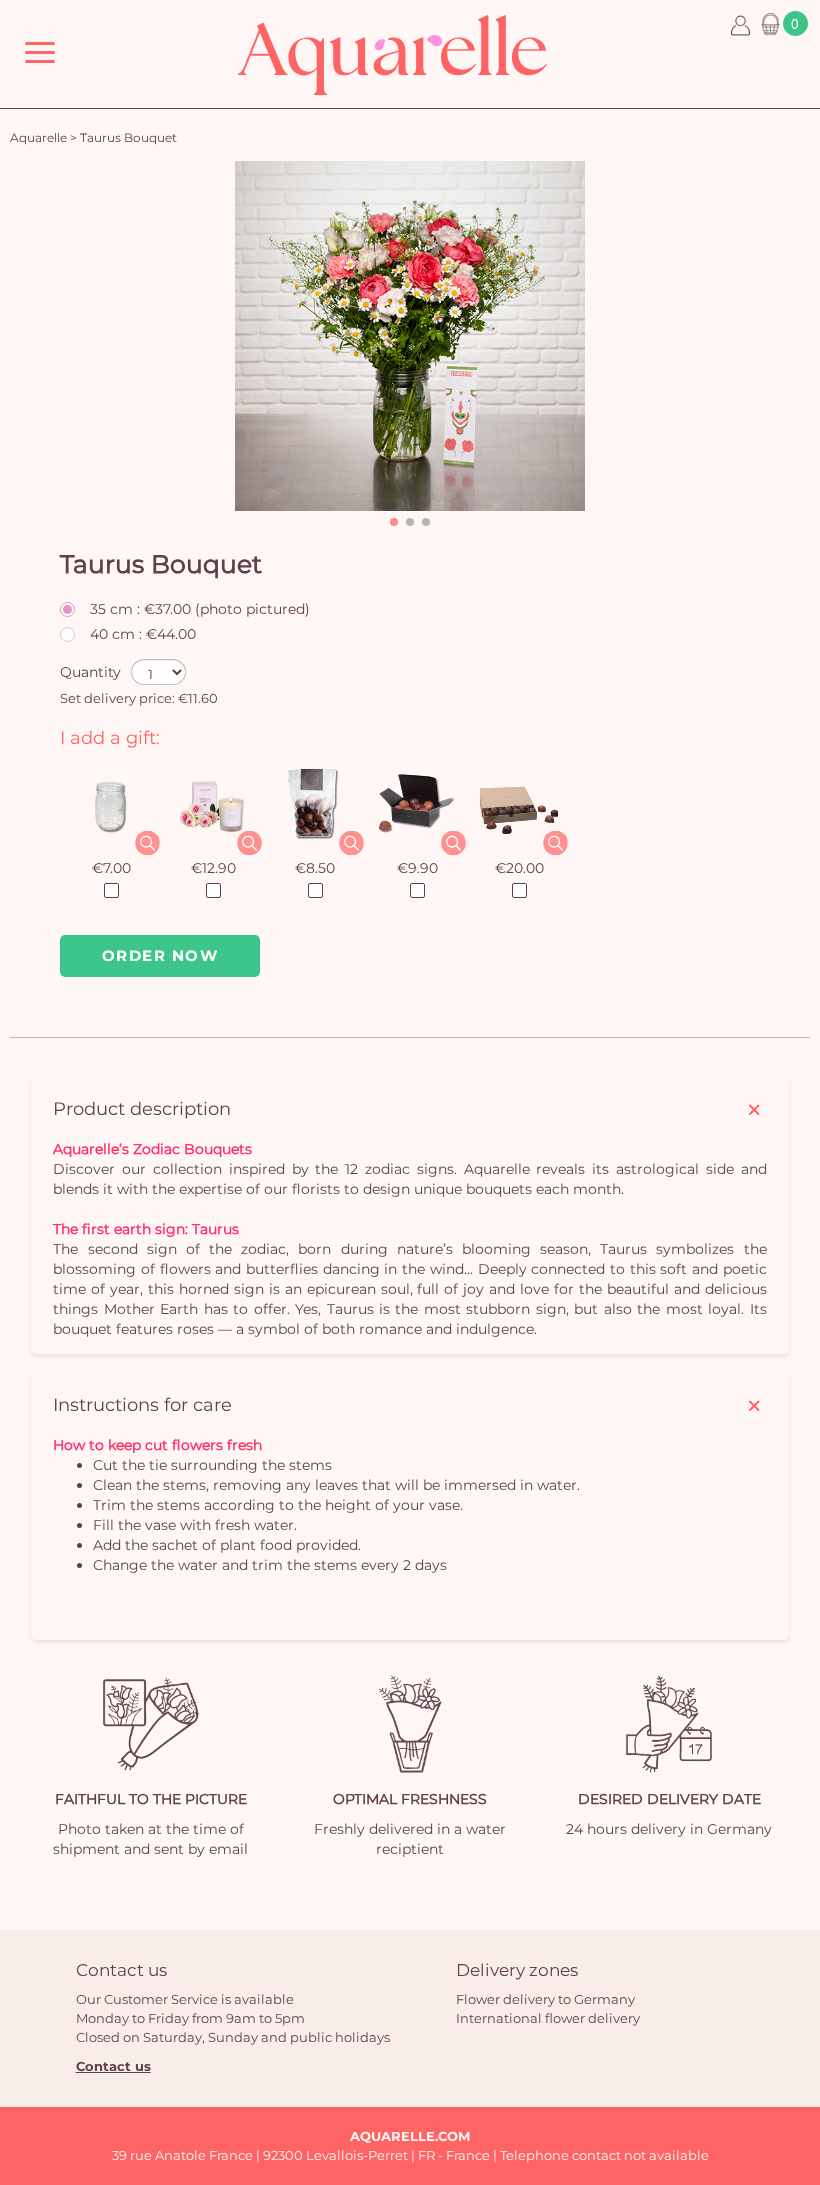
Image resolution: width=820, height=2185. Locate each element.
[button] (394, 522)
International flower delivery (548, 2018)
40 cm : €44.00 (143, 634)
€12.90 (213, 868)
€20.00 (519, 868)
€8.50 (315, 868)
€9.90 (417, 868)
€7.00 (111, 868)
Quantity (90, 672)
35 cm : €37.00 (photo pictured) (200, 609)
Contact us (113, 2066)
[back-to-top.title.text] (795, 1990)
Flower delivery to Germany (545, 1999)
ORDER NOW (160, 955)
